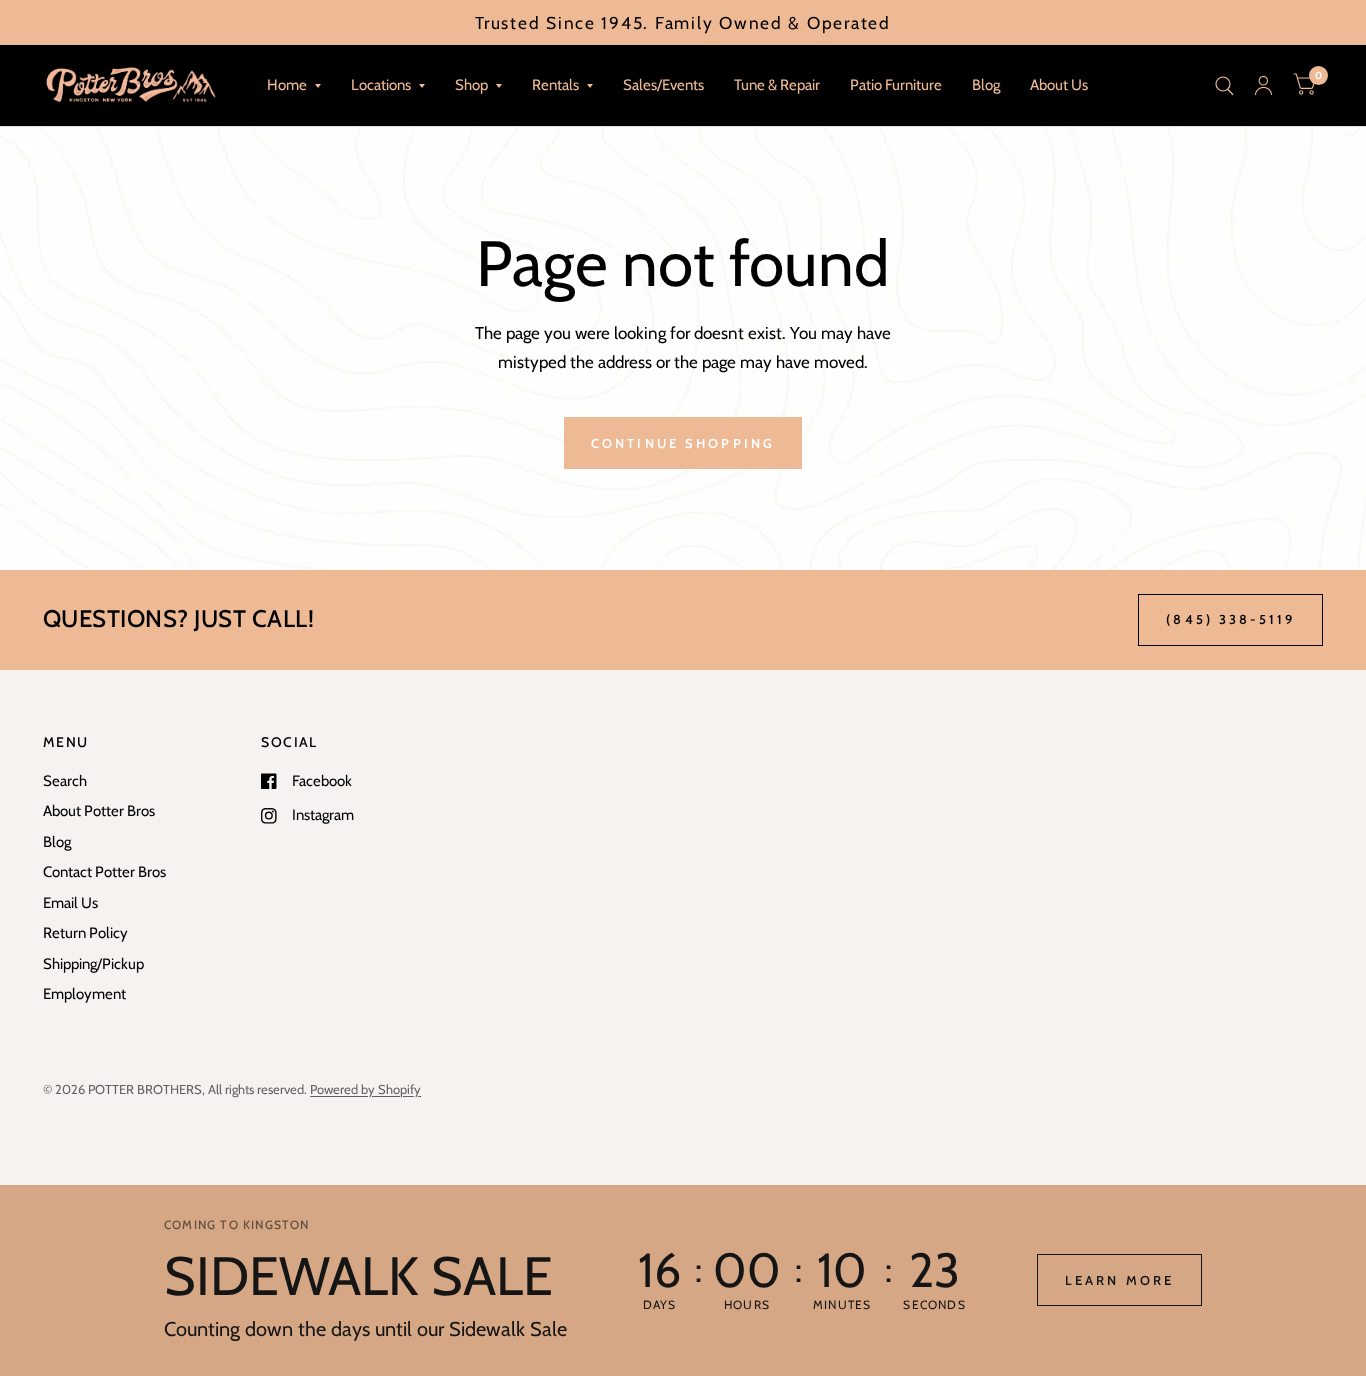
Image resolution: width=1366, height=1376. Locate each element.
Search (65, 781)
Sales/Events (663, 85)
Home (287, 85)
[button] (1119, 1280)
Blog (986, 85)
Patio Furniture (896, 85)
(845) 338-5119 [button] (1230, 619)
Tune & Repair (777, 85)
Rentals (555, 85)
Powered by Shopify (365, 1089)
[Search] (1224, 85)
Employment (84, 994)
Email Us (70, 903)
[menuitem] (294, 86)
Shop (471, 85)
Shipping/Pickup (93, 964)
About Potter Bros (99, 811)
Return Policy (85, 933)
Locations (381, 85)
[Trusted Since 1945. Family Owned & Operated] (683, 22)
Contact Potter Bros (104, 872)
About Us (1059, 85)
